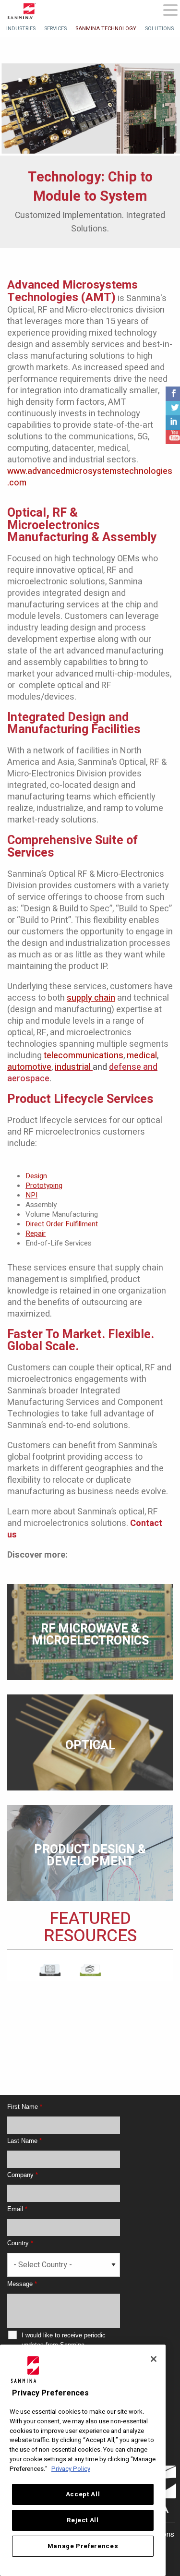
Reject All (83, 2520)
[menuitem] (21, 29)
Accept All (83, 2494)
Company (23, 2175)
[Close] (154, 2359)
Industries (21, 29)
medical (142, 1056)
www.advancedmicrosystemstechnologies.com (90, 477)
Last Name (24, 2141)
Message (22, 2284)
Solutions (159, 29)
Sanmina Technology (106, 29)
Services (55, 29)
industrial (73, 1067)
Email (17, 2209)
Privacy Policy (71, 2469)
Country (20, 2243)
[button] (170, 11)
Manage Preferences (83, 2546)
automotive (29, 1067)
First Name (25, 2107)
